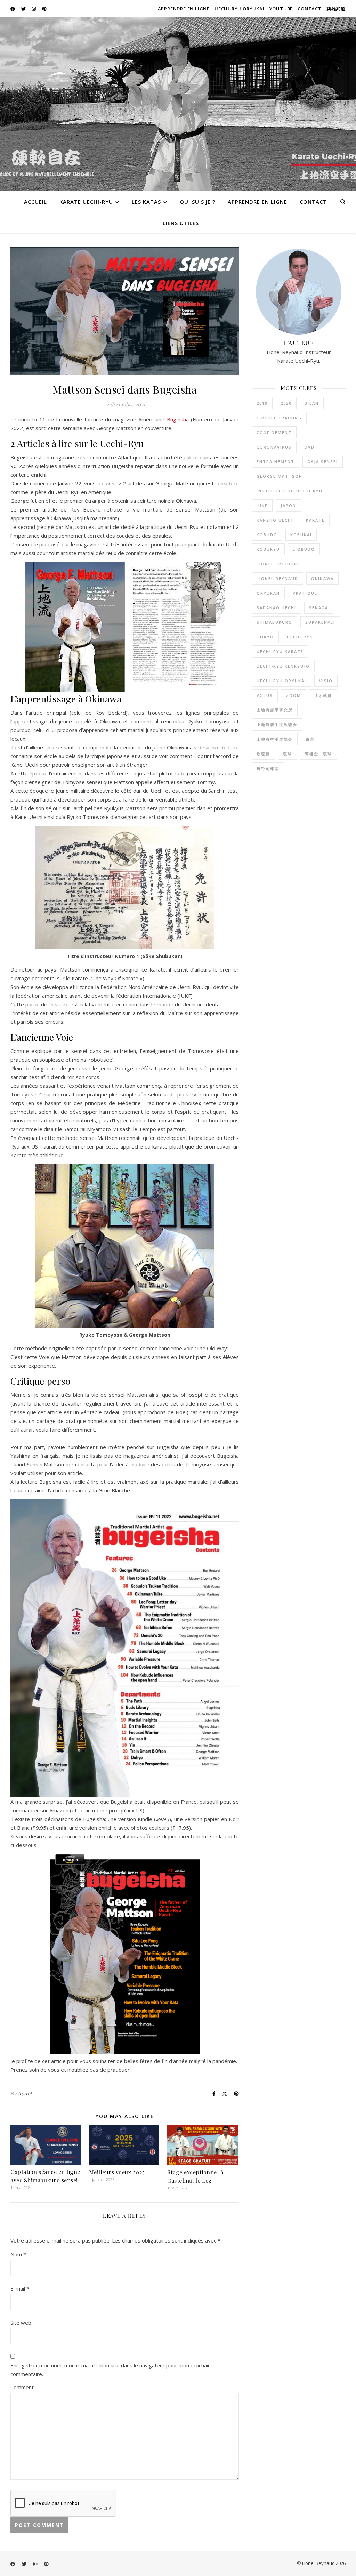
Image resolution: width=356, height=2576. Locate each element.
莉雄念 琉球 (318, 754)
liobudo (304, 549)
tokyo (265, 637)
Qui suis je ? (197, 202)
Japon (288, 505)
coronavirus (274, 447)
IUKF (262, 505)
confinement (274, 432)
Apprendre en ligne (184, 9)
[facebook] (13, 9)
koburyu (268, 549)
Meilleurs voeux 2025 (117, 2172)
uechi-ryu (300, 637)
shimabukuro (274, 622)
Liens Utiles (181, 223)
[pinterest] (44, 9)
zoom (293, 695)
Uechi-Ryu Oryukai (240, 9)
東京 (310, 739)
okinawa (322, 578)
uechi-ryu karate (280, 651)
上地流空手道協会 (275, 739)
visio (326, 681)
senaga (319, 608)
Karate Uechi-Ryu (86, 202)
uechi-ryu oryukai (281, 681)
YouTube (281, 9)
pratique (305, 593)
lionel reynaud (277, 578)
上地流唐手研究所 (275, 710)
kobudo (267, 535)
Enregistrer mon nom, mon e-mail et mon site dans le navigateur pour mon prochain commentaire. (111, 2370)
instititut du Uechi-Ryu (290, 491)
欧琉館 (263, 754)
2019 (262, 403)
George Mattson (280, 476)
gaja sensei (323, 462)
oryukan (268, 593)
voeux (265, 695)
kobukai (301, 535)
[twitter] (24, 9)
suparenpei (320, 622)
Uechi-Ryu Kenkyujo (283, 666)
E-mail (20, 2288)
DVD (310, 447)
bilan (312, 403)
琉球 (288, 754)
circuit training (279, 418)
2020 (286, 403)
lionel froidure (278, 564)
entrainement (276, 462)
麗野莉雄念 (268, 768)
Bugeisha (178, 419)
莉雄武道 (336, 9)
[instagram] (34, 9)
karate (315, 520)
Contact (310, 9)
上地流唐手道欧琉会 (277, 724)
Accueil (35, 202)
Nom (18, 2254)
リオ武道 (323, 695)
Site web (21, 2323)
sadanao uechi (276, 608)
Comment (22, 2387)
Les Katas (146, 202)
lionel (25, 2094)
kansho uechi (275, 520)
